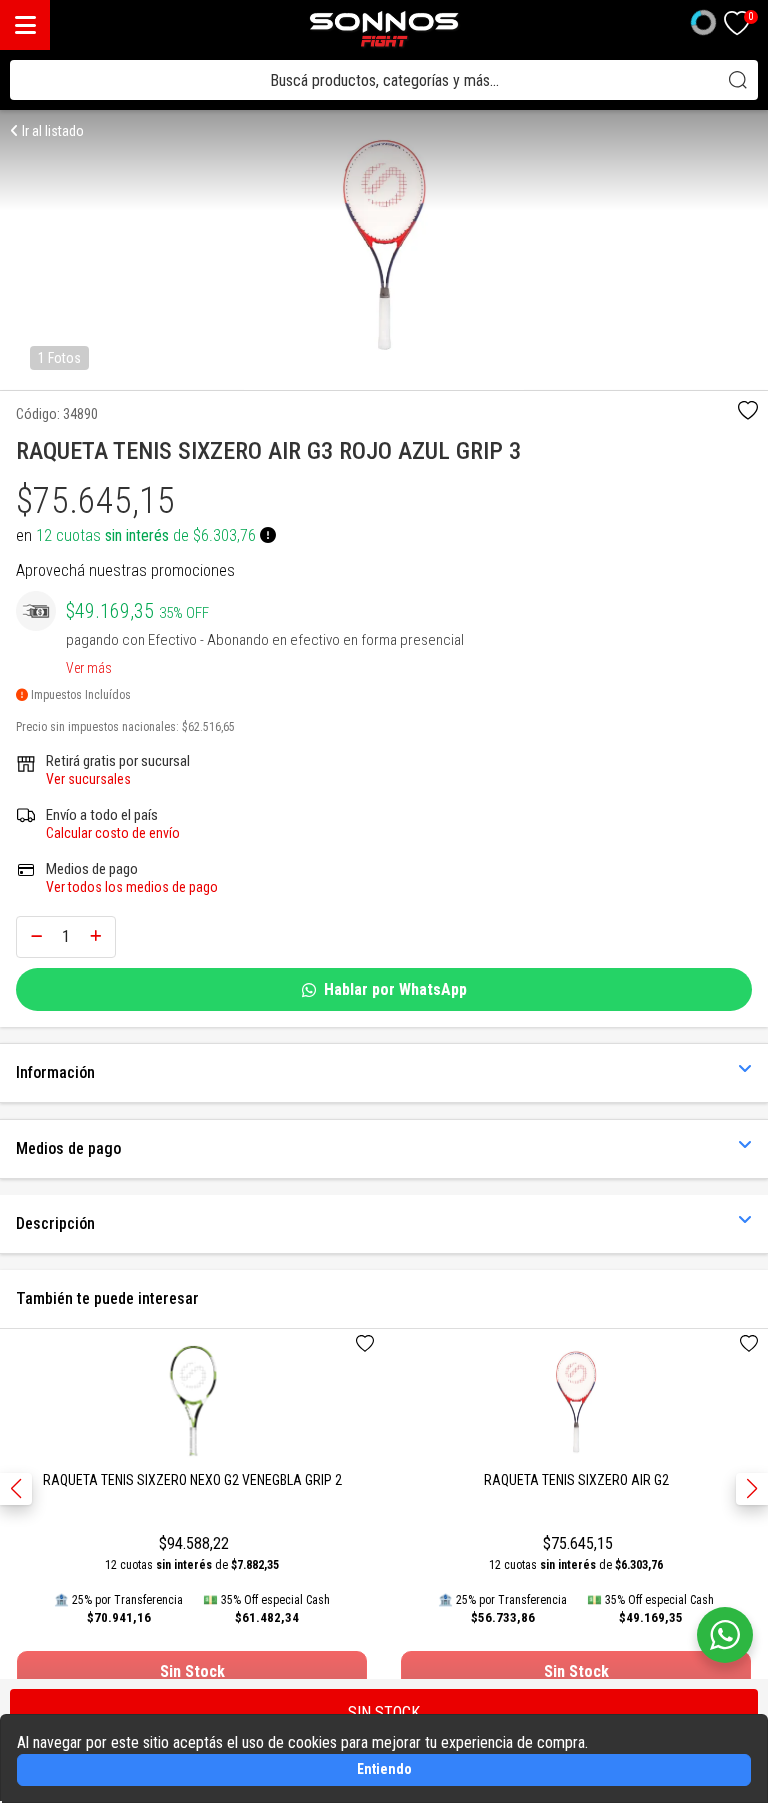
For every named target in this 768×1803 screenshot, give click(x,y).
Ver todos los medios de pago (132, 887)
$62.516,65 (208, 727)
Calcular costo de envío (113, 833)
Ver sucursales (88, 779)
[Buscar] (738, 80)
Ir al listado (51, 131)
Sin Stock (192, 1671)
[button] (752, 1489)
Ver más (89, 664)
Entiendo (384, 1769)
